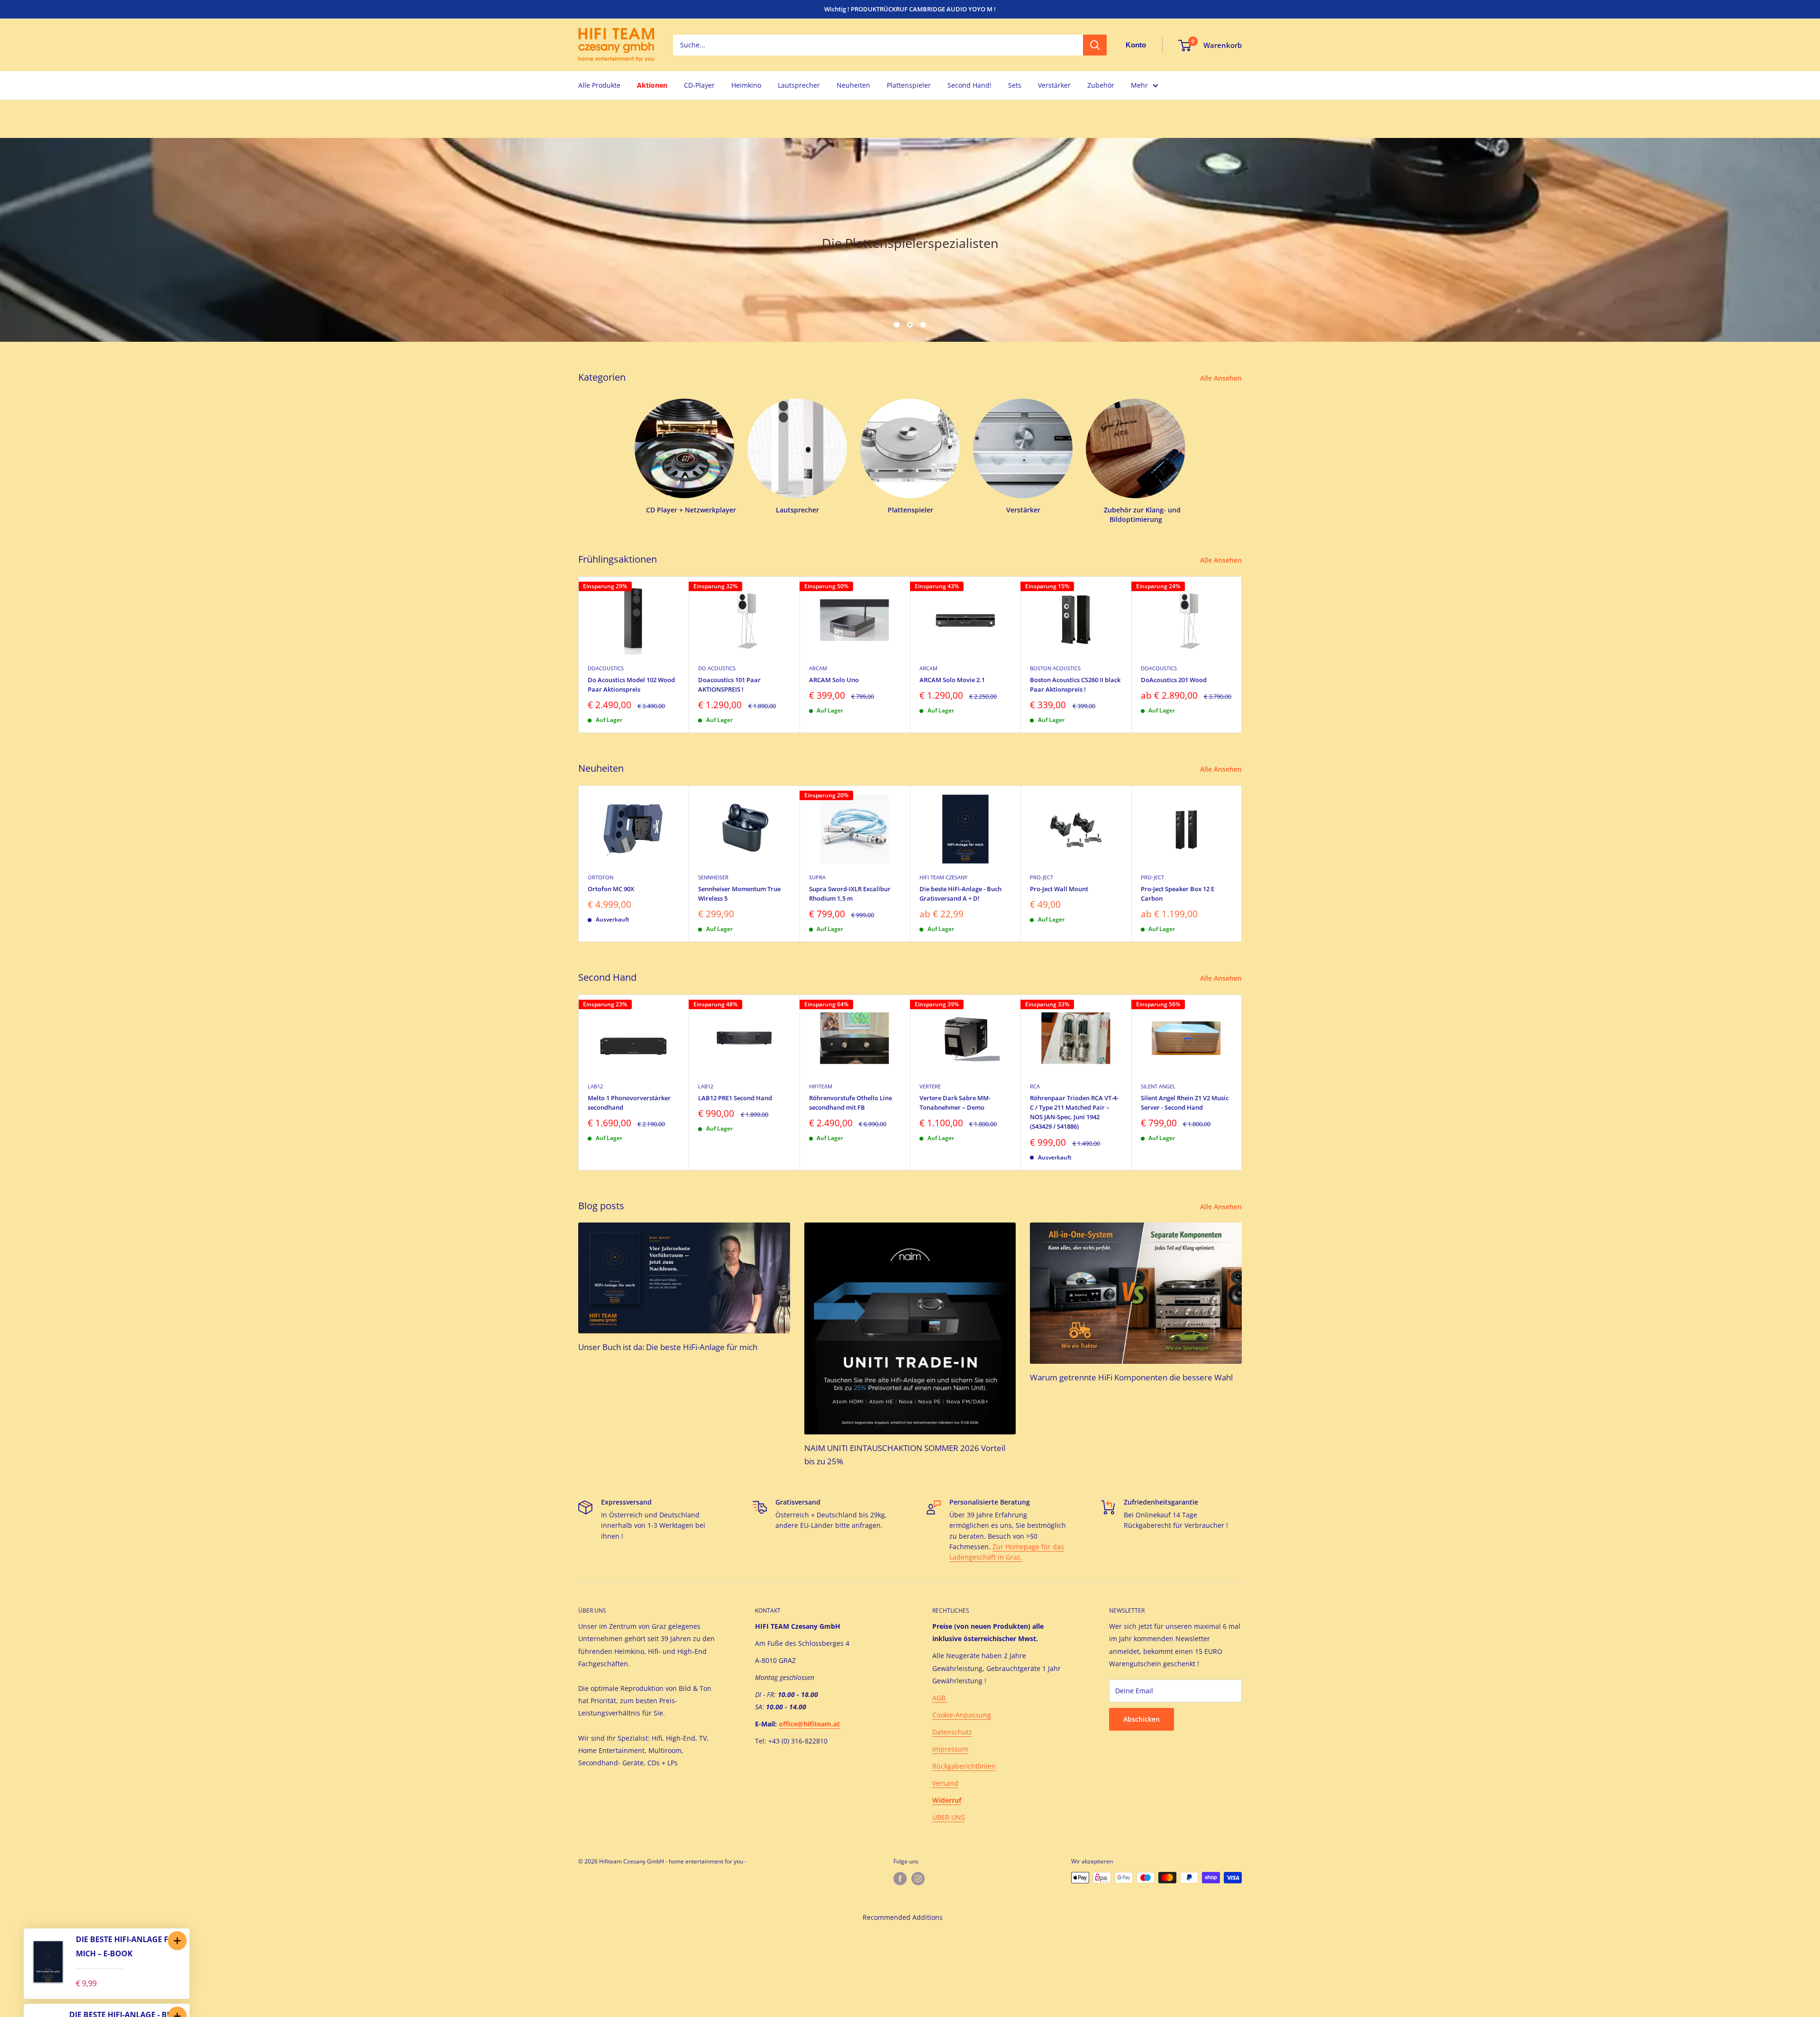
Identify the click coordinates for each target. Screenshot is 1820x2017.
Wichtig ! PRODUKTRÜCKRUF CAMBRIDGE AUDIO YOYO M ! (910, 9)
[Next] (1242, 654)
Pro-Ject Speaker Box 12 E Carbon (1178, 894)
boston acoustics (1055, 668)
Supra (817, 877)
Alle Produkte (599, 85)
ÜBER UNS (949, 1817)
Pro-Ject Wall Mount (1059, 889)
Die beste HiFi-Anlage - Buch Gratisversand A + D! (960, 894)
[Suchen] (1095, 45)
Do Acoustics (717, 668)
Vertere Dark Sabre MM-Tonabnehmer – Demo (955, 1103)
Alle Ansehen (1222, 378)
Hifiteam (821, 1086)
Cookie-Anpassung (962, 1715)
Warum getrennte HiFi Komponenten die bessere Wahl (1131, 1377)
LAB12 (595, 1086)
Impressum (950, 1749)
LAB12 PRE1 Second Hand (735, 1098)
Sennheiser (713, 877)
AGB (940, 1698)
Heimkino (746, 85)
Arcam (818, 668)
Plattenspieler (909, 85)
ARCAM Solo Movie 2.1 (952, 680)
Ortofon (601, 877)
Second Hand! (969, 85)
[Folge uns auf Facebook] (900, 1879)
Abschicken (1142, 1719)
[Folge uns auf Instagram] (918, 1879)
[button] (177, 1941)
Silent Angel (1158, 1086)
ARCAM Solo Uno (834, 680)
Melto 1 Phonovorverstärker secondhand (629, 1103)
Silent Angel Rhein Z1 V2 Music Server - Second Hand (1185, 1103)
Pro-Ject (1042, 877)
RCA (1035, 1086)
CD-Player (699, 85)
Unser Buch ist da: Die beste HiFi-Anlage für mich (668, 1347)
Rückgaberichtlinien (964, 1766)
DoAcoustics (606, 668)
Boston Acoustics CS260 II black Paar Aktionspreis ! (1075, 685)
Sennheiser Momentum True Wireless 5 (739, 894)
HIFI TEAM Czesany (943, 877)
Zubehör (1101, 85)
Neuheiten (853, 85)
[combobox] (878, 45)
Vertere (930, 1086)
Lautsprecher (799, 85)
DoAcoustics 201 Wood (1174, 680)
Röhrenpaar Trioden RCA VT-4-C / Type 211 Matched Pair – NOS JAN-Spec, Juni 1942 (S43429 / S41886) (1074, 1112)
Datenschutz (952, 1732)
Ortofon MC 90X (611, 889)
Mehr (1139, 85)
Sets (1015, 85)
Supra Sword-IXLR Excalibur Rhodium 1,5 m (850, 894)
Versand (945, 1783)
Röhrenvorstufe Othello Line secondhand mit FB (851, 1103)
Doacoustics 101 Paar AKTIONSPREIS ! (729, 685)
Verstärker (1054, 85)
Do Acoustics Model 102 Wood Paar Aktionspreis (631, 685)
